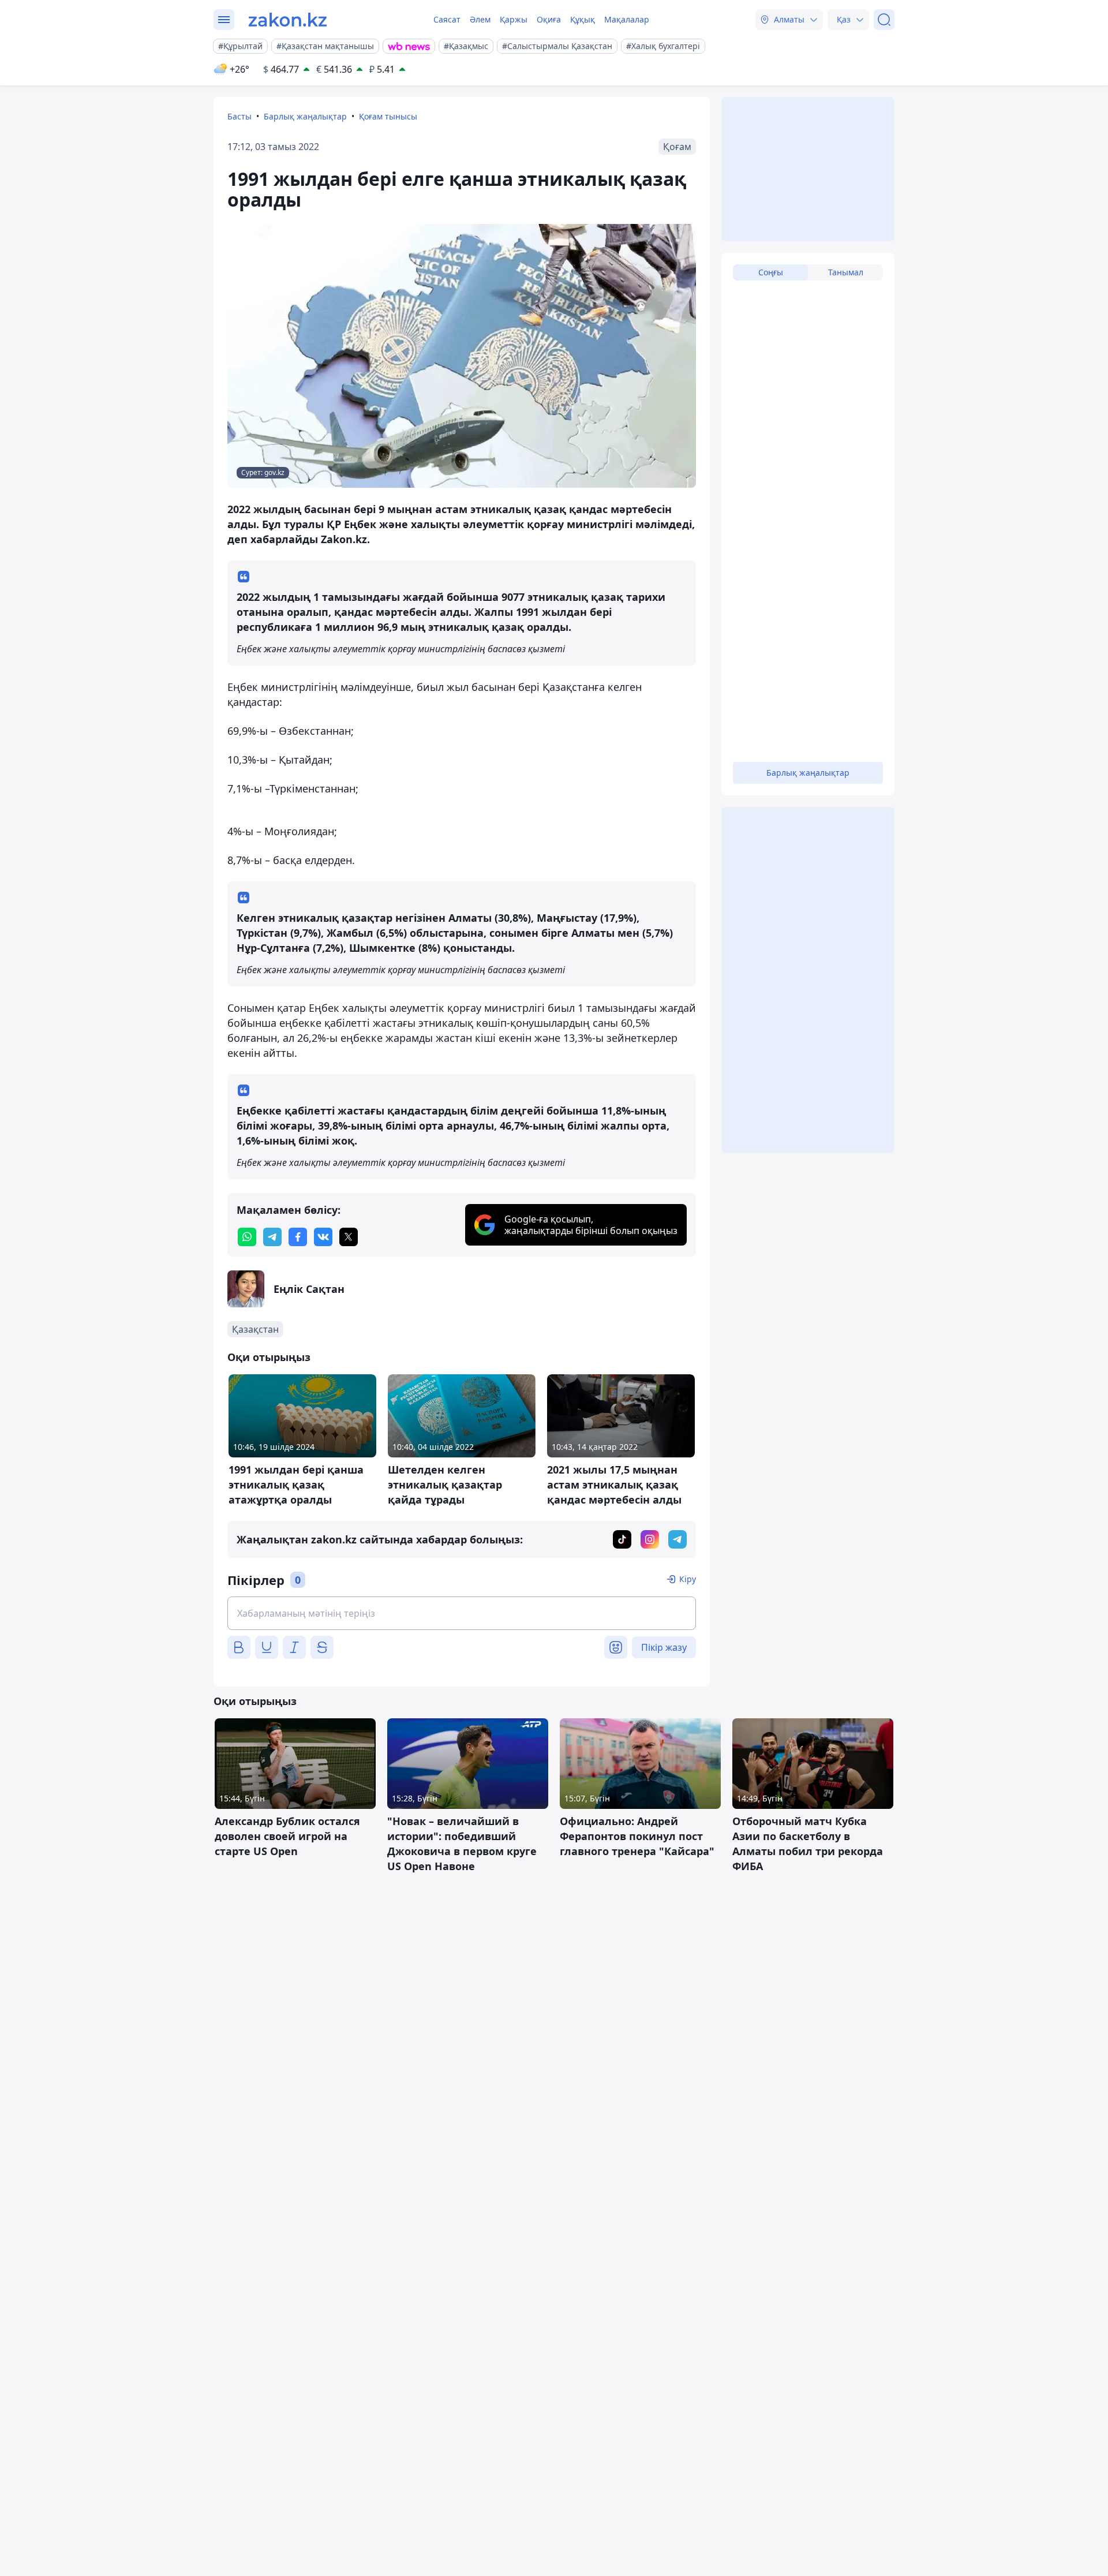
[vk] (323, 1237)
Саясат (447, 19)
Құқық (583, 19)
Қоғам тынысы (388, 116)
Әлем (480, 19)
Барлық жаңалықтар (305, 116)
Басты (239, 116)
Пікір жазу (664, 1647)
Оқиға (549, 19)
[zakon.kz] (288, 20)
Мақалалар (627, 19)
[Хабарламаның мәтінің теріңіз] (462, 1613)
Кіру (688, 1579)
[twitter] (349, 1237)
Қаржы (514, 19)
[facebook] (298, 1237)
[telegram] (272, 1237)
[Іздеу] (884, 20)
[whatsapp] (247, 1237)
